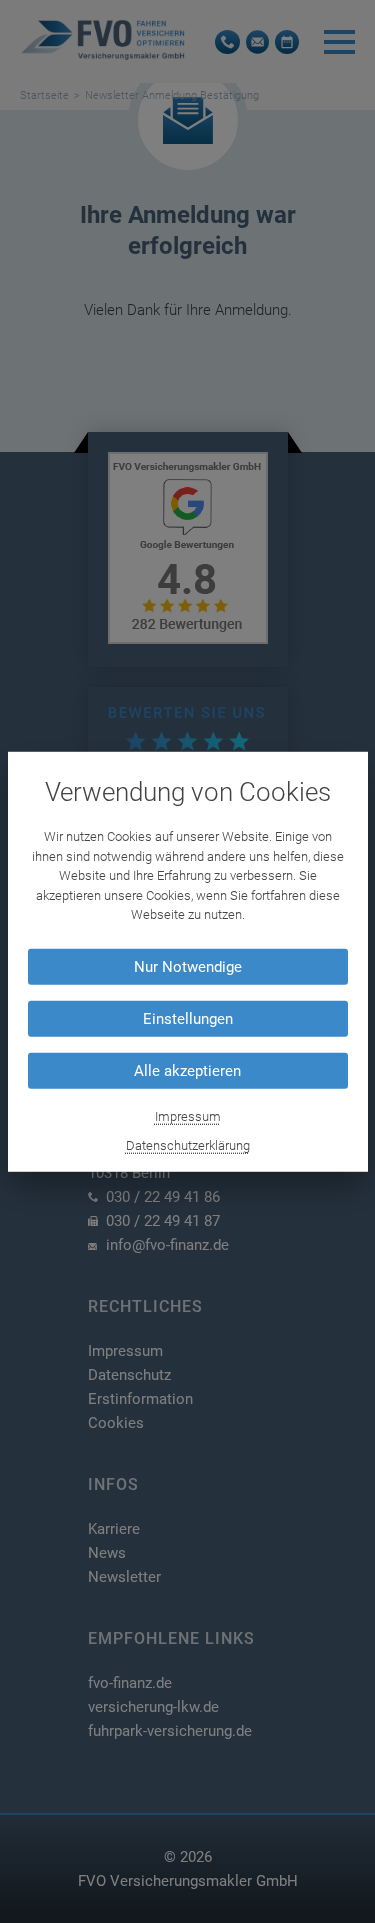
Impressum (188, 1116)
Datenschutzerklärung (188, 1145)
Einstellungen (188, 1019)
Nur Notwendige (188, 967)
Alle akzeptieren (187, 1071)
